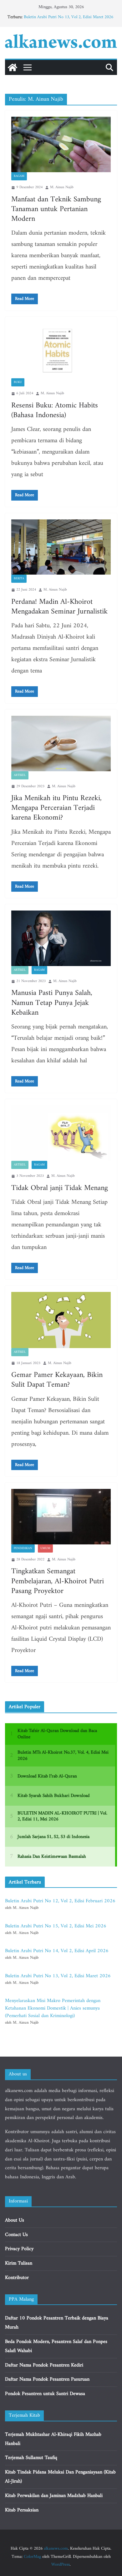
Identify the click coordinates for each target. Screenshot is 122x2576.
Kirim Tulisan (19, 2263)
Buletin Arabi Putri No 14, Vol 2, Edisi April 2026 (57, 1951)
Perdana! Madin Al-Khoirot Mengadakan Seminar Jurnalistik (59, 607)
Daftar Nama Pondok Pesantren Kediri (44, 2365)
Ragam (19, 176)
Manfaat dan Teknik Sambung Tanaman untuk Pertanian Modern (56, 209)
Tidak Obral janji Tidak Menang (60, 1188)
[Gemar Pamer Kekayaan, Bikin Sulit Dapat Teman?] (61, 1320)
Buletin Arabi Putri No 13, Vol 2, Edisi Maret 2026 (69, 17)
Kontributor (17, 2278)
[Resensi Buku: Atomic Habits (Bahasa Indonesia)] (61, 351)
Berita (19, 579)
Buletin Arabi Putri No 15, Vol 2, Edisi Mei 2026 (56, 1926)
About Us (15, 2220)
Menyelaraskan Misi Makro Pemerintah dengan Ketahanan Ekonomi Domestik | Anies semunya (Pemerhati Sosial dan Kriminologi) (53, 2008)
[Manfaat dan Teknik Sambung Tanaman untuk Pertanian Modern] (61, 144)
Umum (45, 1548)
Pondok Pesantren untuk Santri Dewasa (45, 2394)
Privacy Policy (19, 2249)
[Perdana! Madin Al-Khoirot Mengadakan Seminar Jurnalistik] (61, 547)
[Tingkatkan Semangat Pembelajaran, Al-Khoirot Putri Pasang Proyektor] (61, 1517)
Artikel (20, 775)
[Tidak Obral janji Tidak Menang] (61, 1133)
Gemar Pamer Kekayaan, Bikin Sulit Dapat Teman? (57, 1380)
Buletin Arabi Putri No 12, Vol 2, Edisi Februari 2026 (60, 1901)
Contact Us (16, 2235)
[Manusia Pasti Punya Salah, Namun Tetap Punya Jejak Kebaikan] (61, 938)
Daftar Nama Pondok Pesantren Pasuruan (47, 2379)
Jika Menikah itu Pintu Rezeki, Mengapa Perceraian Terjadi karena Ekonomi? (56, 808)
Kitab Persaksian (22, 2510)
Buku (18, 382)
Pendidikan (23, 1548)
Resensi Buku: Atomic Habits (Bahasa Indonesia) (55, 410)
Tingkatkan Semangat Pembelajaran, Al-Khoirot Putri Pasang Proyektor (58, 1581)
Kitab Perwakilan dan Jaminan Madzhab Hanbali (54, 2496)
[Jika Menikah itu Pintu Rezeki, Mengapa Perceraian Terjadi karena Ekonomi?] (61, 744)
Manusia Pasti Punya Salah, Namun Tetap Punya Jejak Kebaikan (52, 1003)
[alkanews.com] (13, 67)
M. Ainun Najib (62, 187)
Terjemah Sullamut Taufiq (31, 2458)
